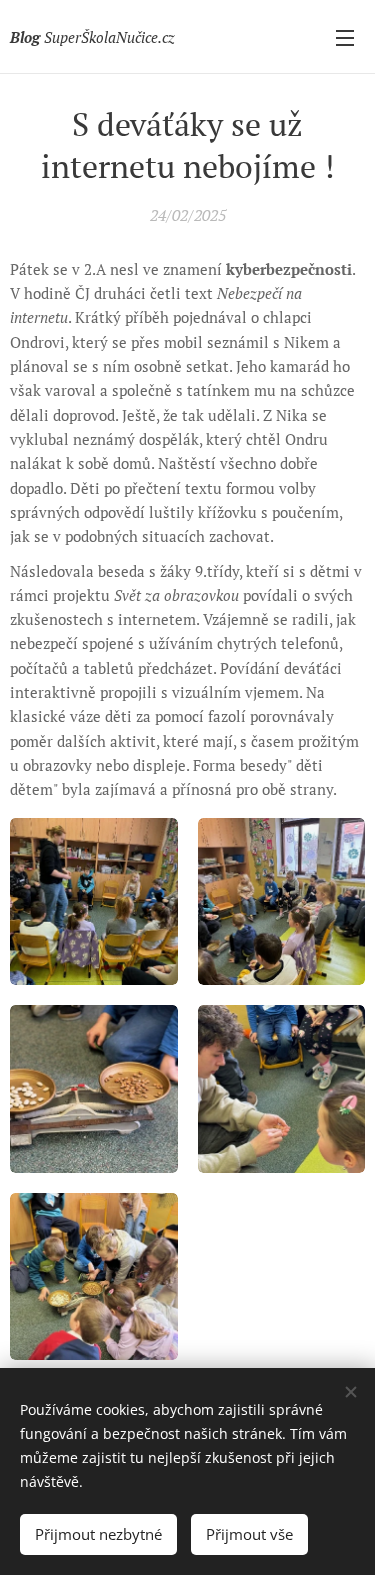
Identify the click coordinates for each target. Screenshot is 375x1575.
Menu (345, 37)
